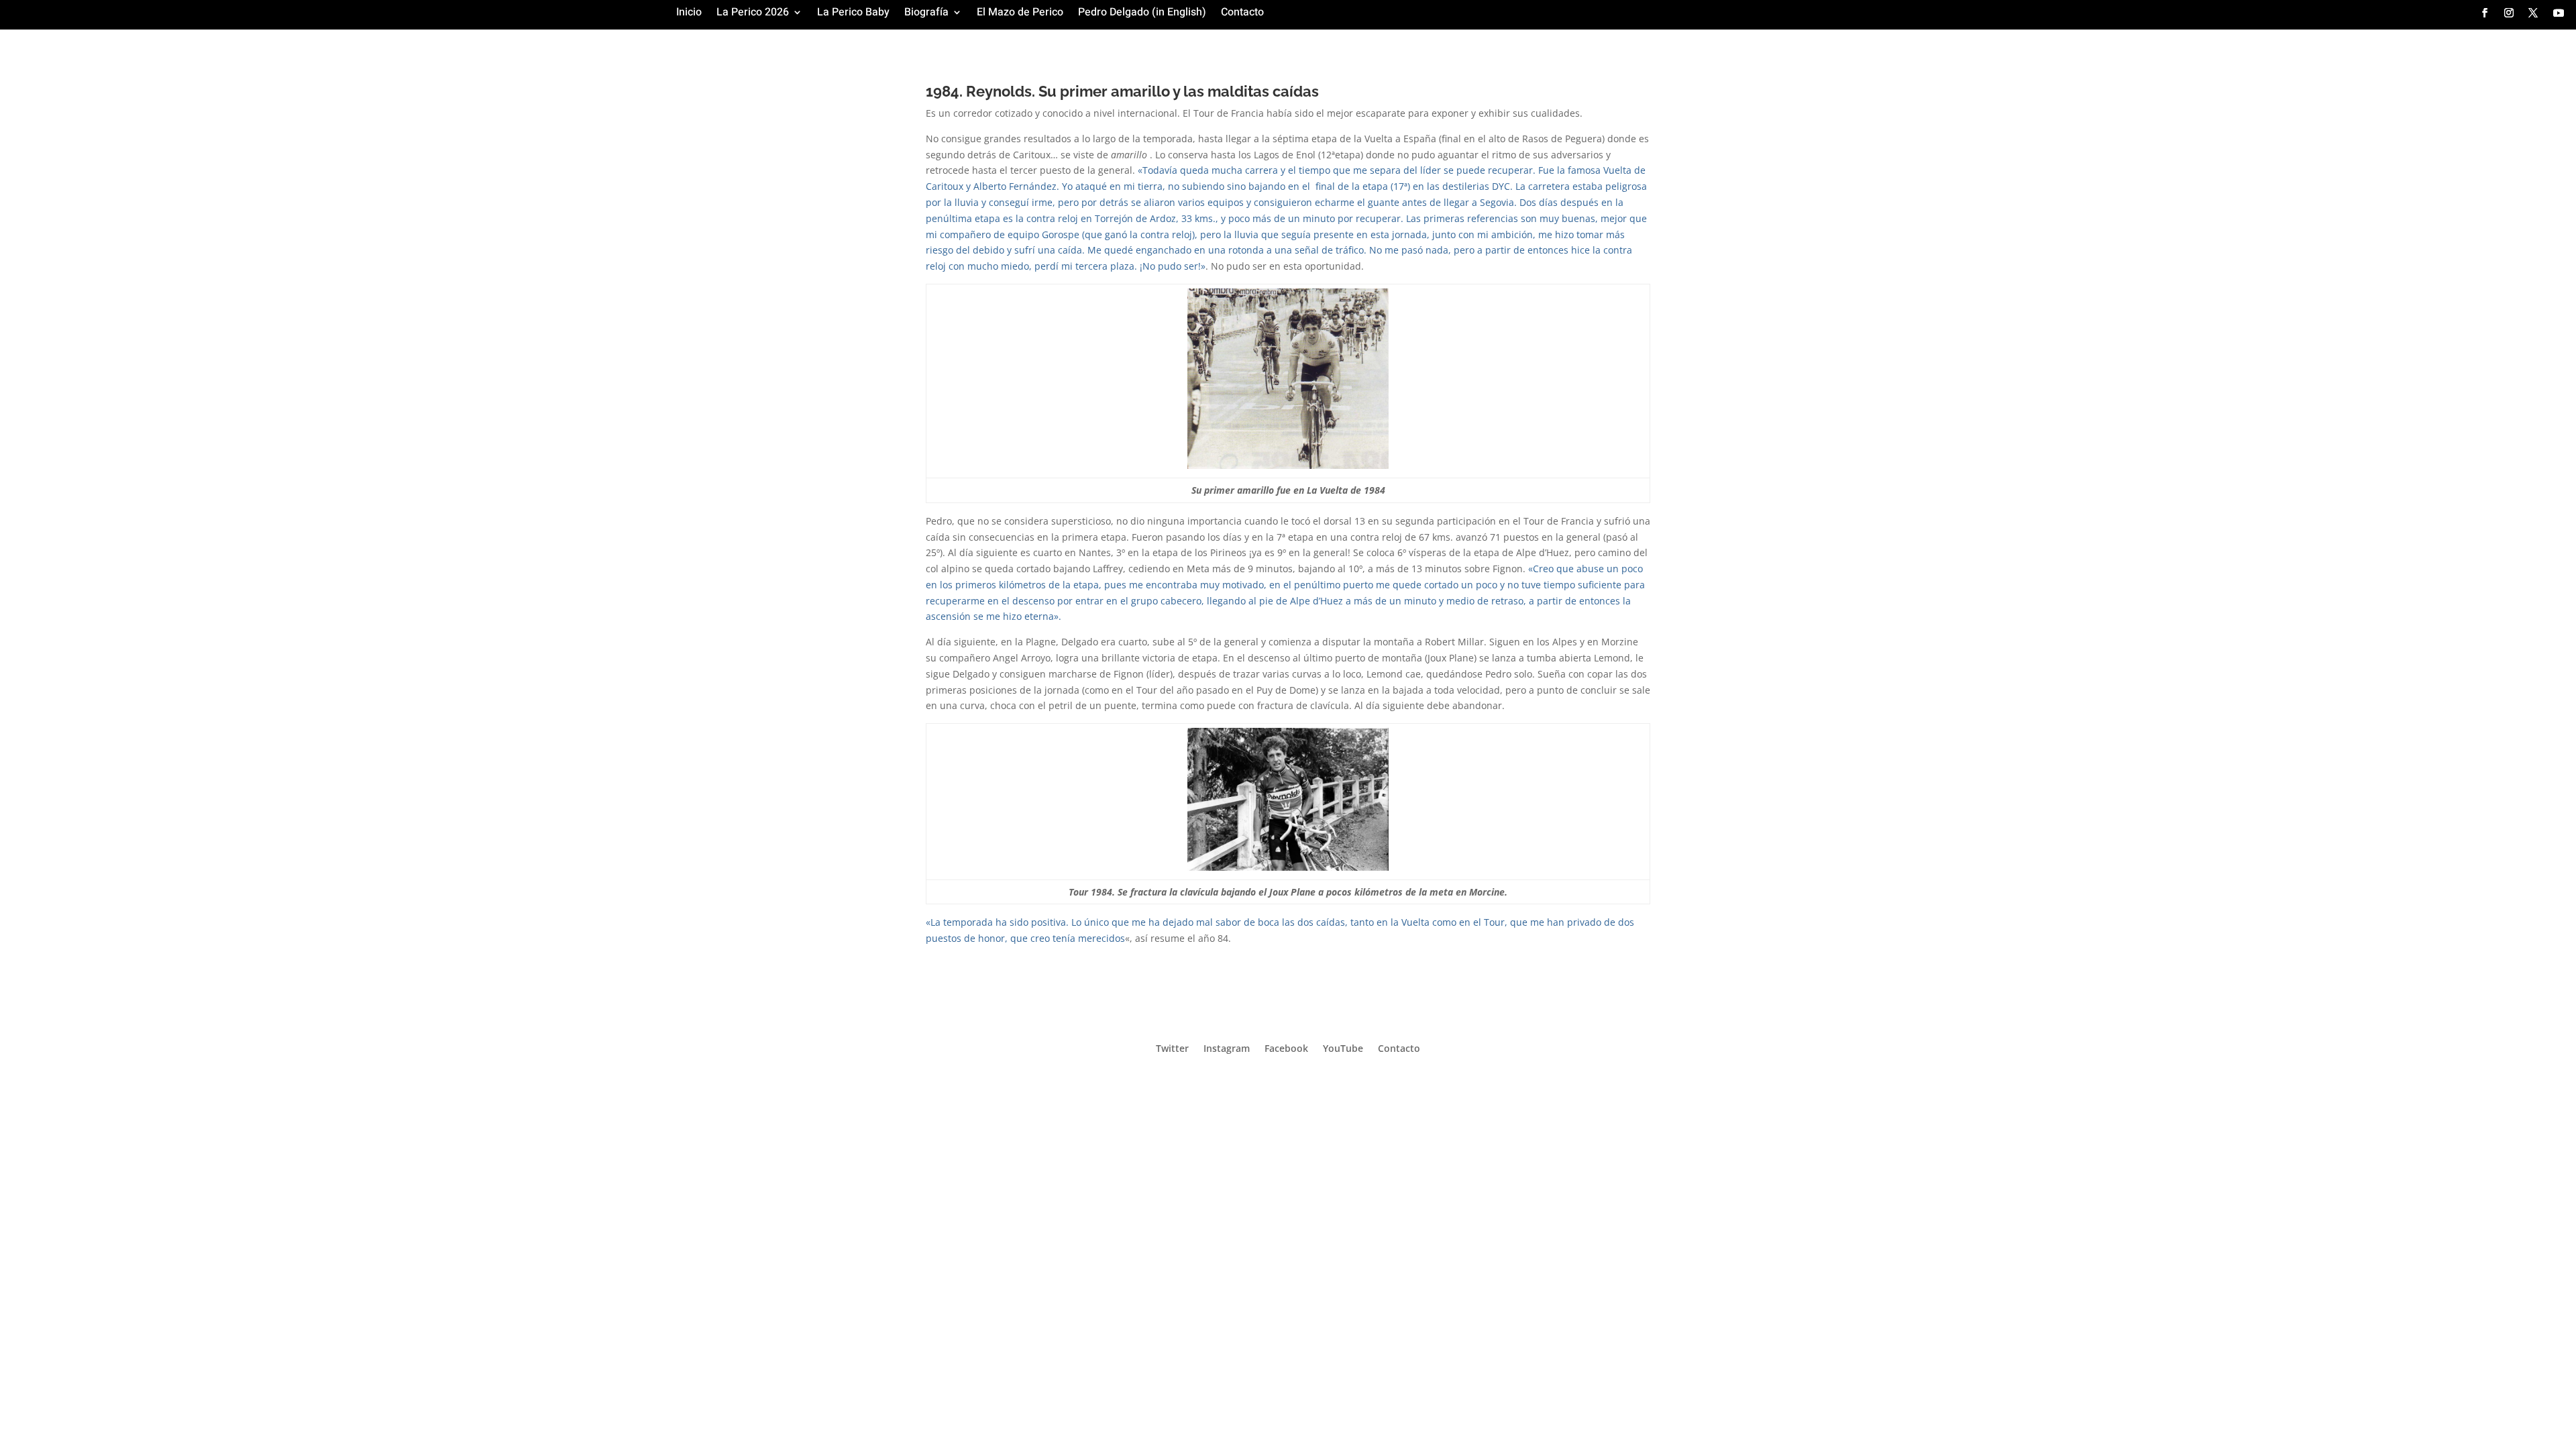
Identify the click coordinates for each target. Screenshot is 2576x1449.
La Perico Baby (853, 14)
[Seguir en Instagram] (2509, 13)
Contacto (1242, 14)
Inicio (689, 14)
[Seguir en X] (2533, 13)
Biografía (926, 14)
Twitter (1172, 1048)
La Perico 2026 (753, 14)
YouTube (1343, 1048)
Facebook (1286, 1048)
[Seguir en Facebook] (2485, 13)
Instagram (1227, 1048)
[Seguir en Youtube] (2559, 13)
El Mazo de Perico (1020, 14)
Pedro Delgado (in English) (1142, 14)
